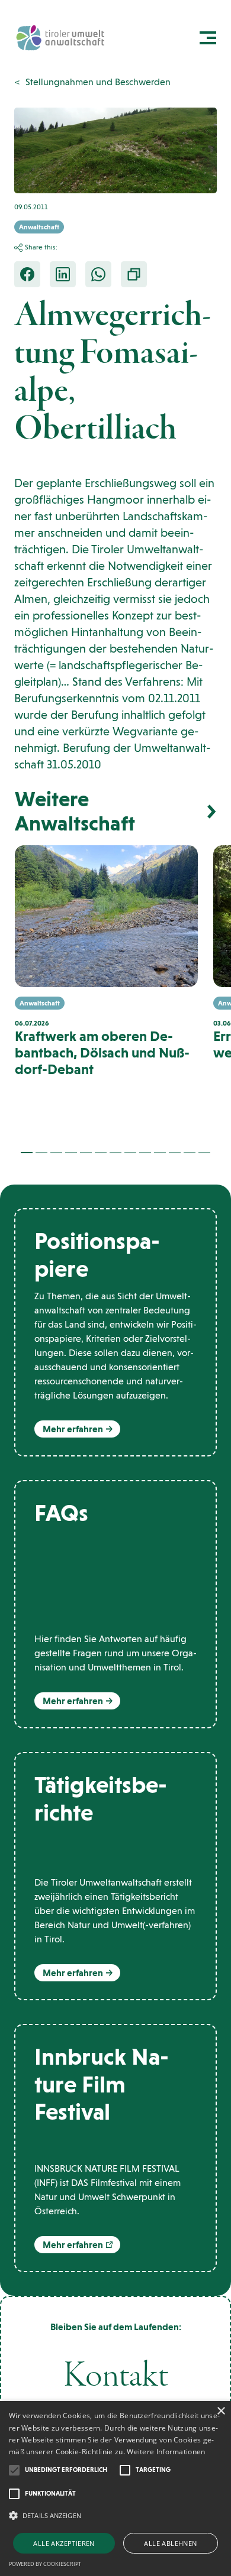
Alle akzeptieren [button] (64, 2543)
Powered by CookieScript (45, 2564)
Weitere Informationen (166, 2452)
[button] (27, 1153)
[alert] (115, 2489)
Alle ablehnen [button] (170, 2543)
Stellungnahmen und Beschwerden (98, 82)
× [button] (221, 2411)
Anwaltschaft (39, 227)
